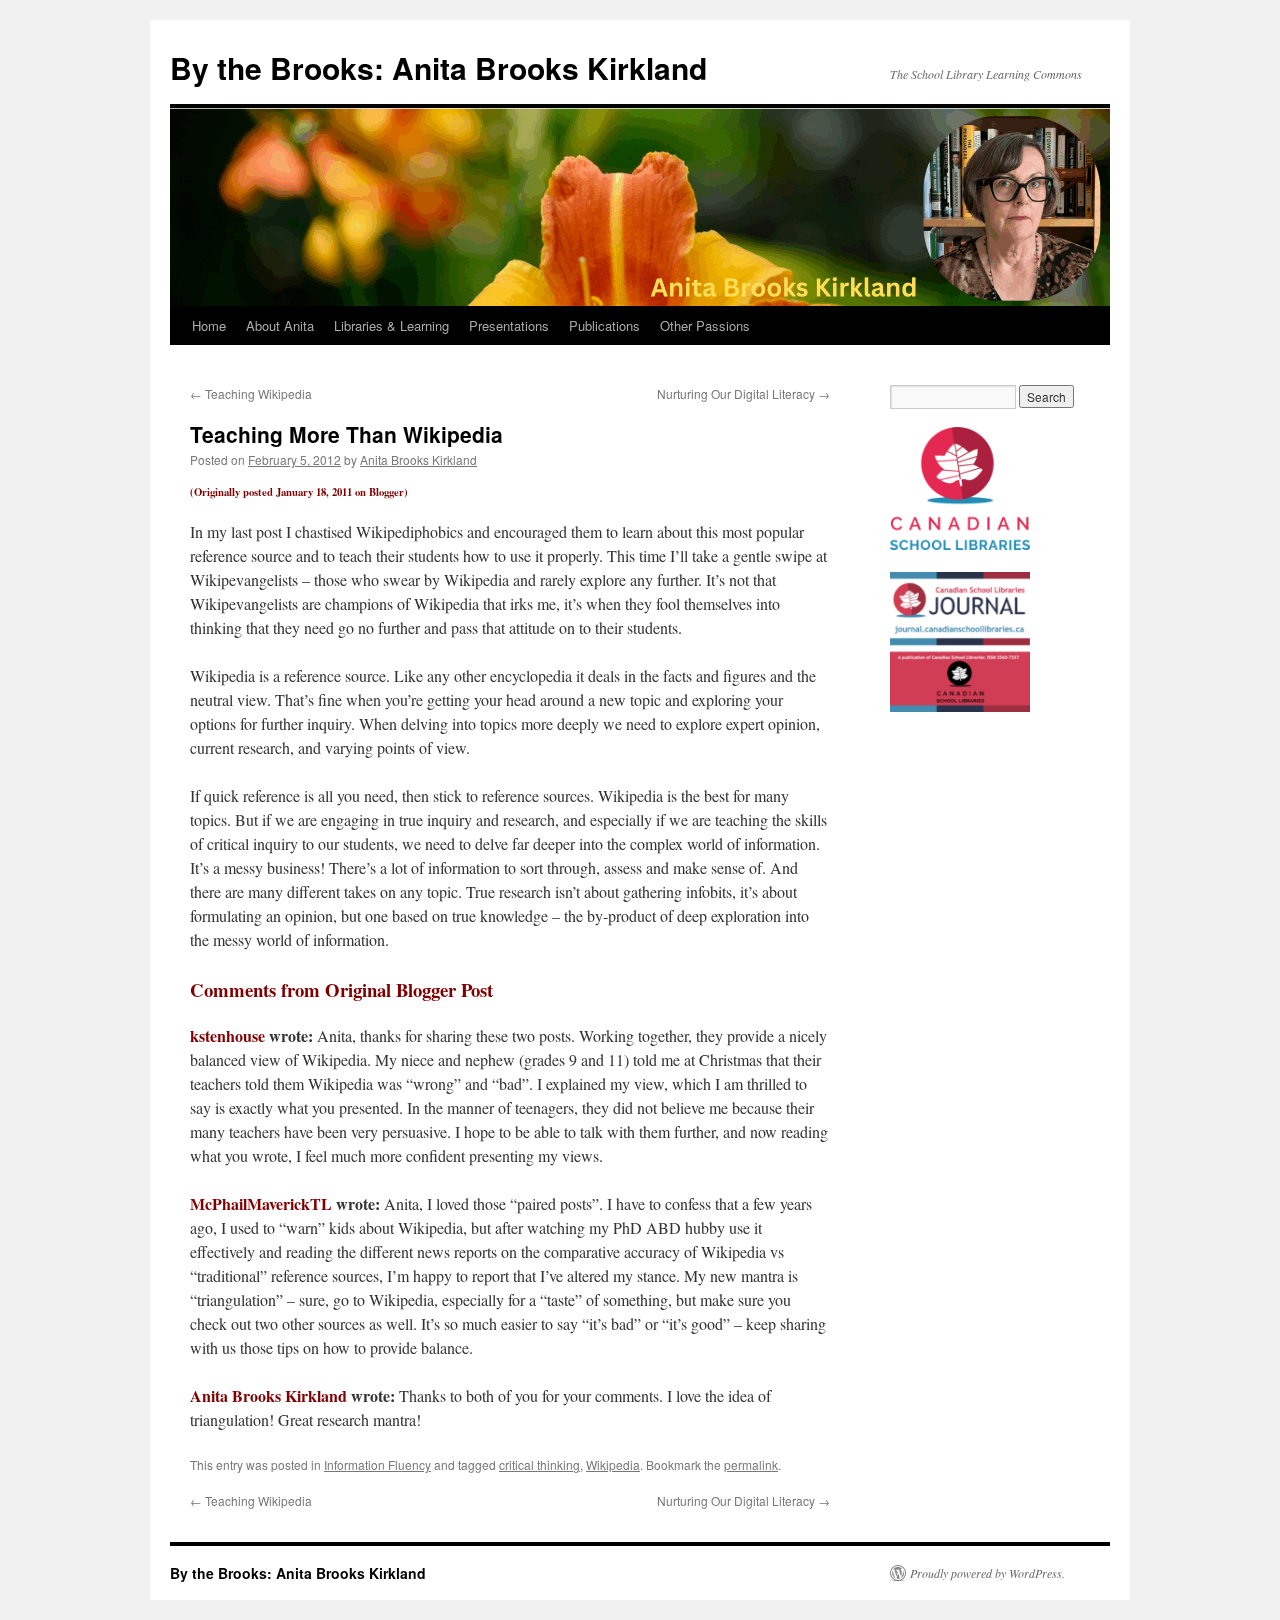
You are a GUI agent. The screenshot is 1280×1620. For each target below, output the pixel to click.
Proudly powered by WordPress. (987, 1573)
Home (209, 325)
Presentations (509, 325)
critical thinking (539, 1464)
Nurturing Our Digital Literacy (743, 393)
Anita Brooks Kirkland (418, 459)
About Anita (280, 325)
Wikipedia (613, 1464)
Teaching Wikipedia (251, 393)
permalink (751, 1464)
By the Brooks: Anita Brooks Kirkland (438, 67)
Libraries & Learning (391, 325)
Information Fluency (377, 1464)
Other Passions (705, 325)
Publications (604, 325)
